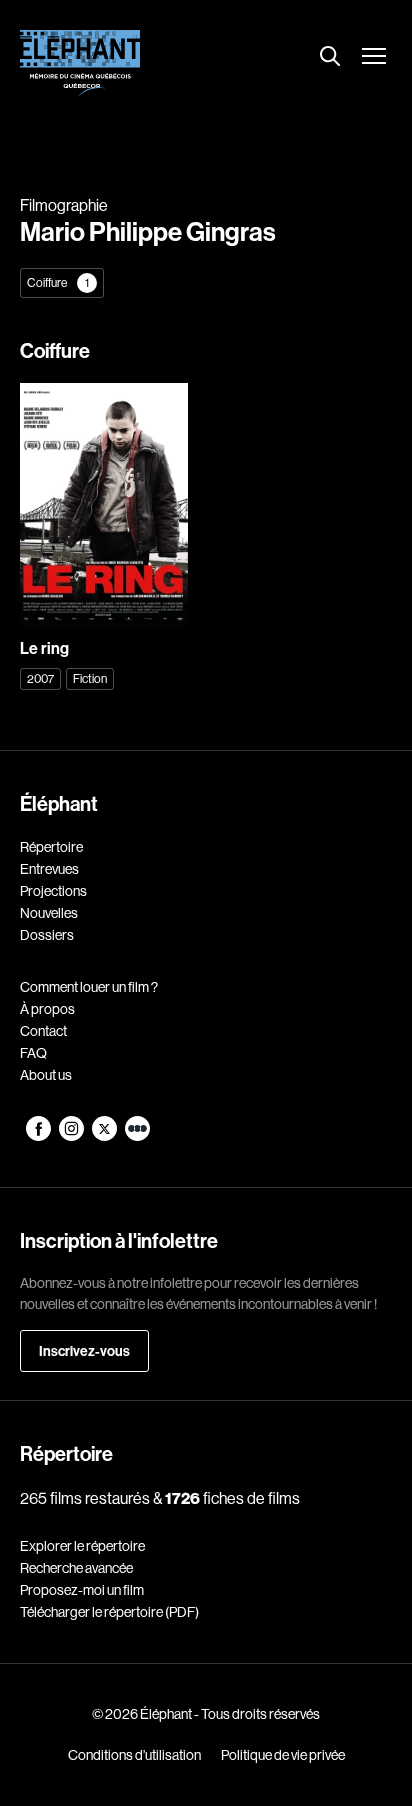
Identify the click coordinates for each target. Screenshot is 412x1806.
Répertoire (51, 847)
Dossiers (47, 935)
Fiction (90, 678)
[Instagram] (72, 1136)
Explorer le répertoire (82, 1546)
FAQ (33, 1053)
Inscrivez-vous (84, 1351)
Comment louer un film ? (89, 987)
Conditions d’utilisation (134, 1755)
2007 (40, 678)
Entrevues (49, 869)
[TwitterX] (105, 1136)
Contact (43, 1031)
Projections (53, 891)
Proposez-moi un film (82, 1590)
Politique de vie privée (283, 1755)
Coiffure (58, 282)
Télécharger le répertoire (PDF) (109, 1612)
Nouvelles (49, 913)
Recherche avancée (76, 1568)
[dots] (137, 1136)
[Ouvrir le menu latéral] (374, 58)
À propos (47, 1009)
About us (46, 1075)
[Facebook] (39, 1136)
